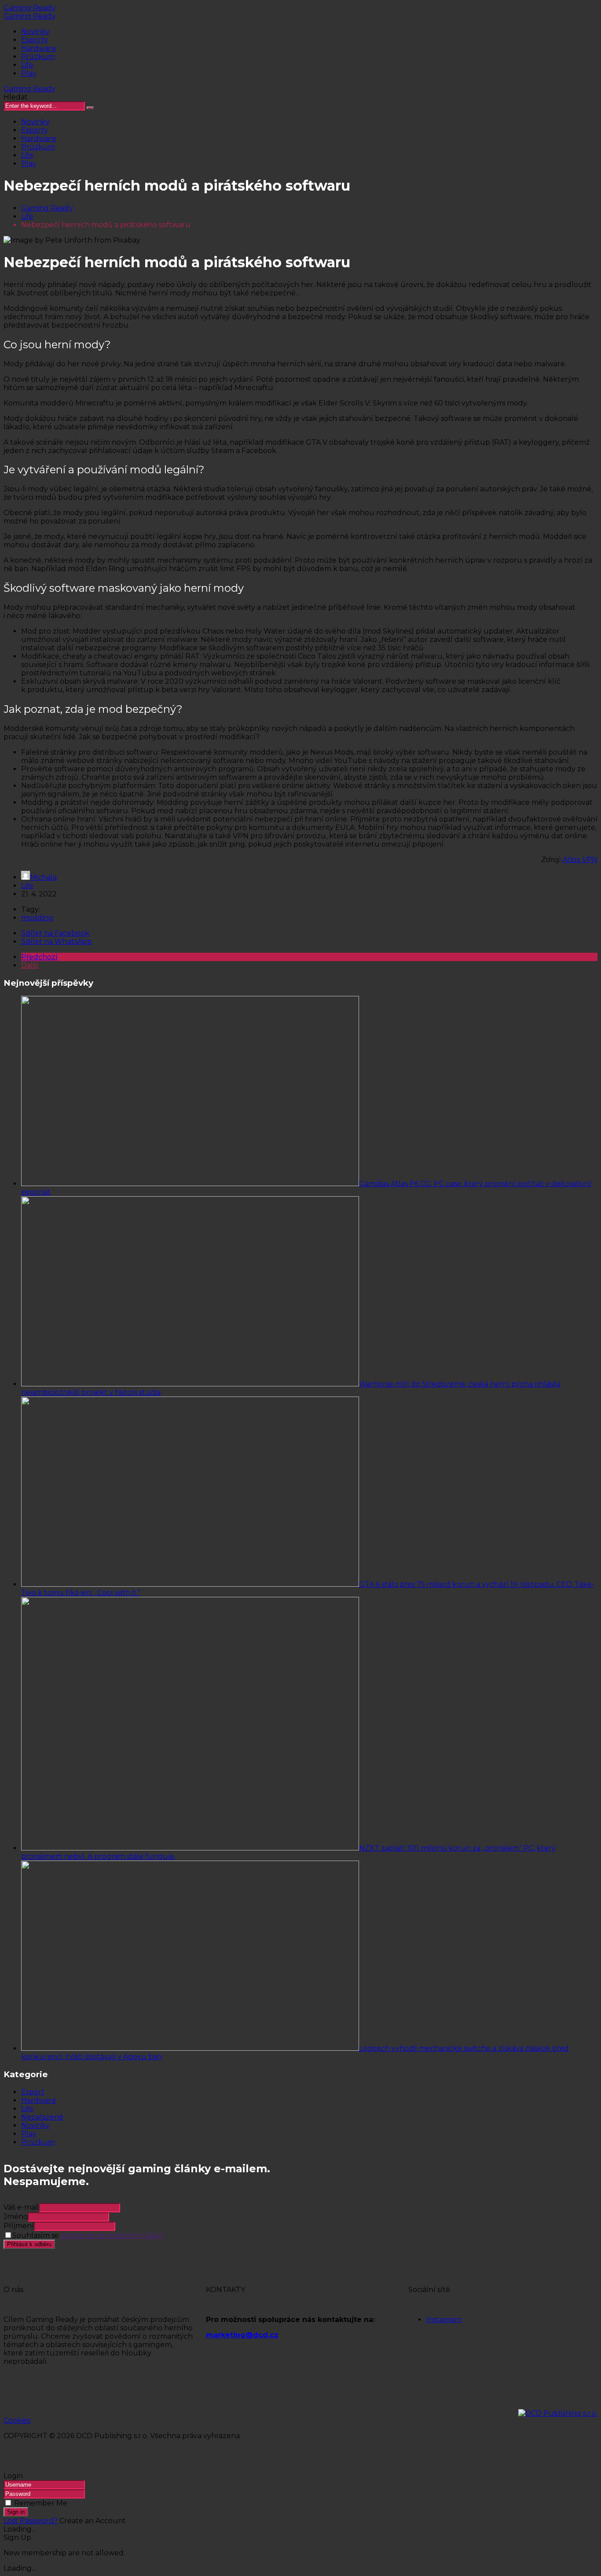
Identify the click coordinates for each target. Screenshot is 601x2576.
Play (29, 73)
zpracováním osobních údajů (112, 2235)
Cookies (17, 2420)
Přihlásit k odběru (29, 2244)
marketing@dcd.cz (242, 2335)
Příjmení (19, 2226)
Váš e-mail (21, 2207)
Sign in (16, 2512)
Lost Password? (31, 2521)
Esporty (35, 40)
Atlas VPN (580, 860)
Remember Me (41, 2503)
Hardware (39, 48)
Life (27, 65)
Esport (33, 2092)
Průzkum (38, 57)
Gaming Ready (29, 8)
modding (37, 918)
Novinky (35, 31)
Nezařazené (42, 2117)
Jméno (16, 2217)
